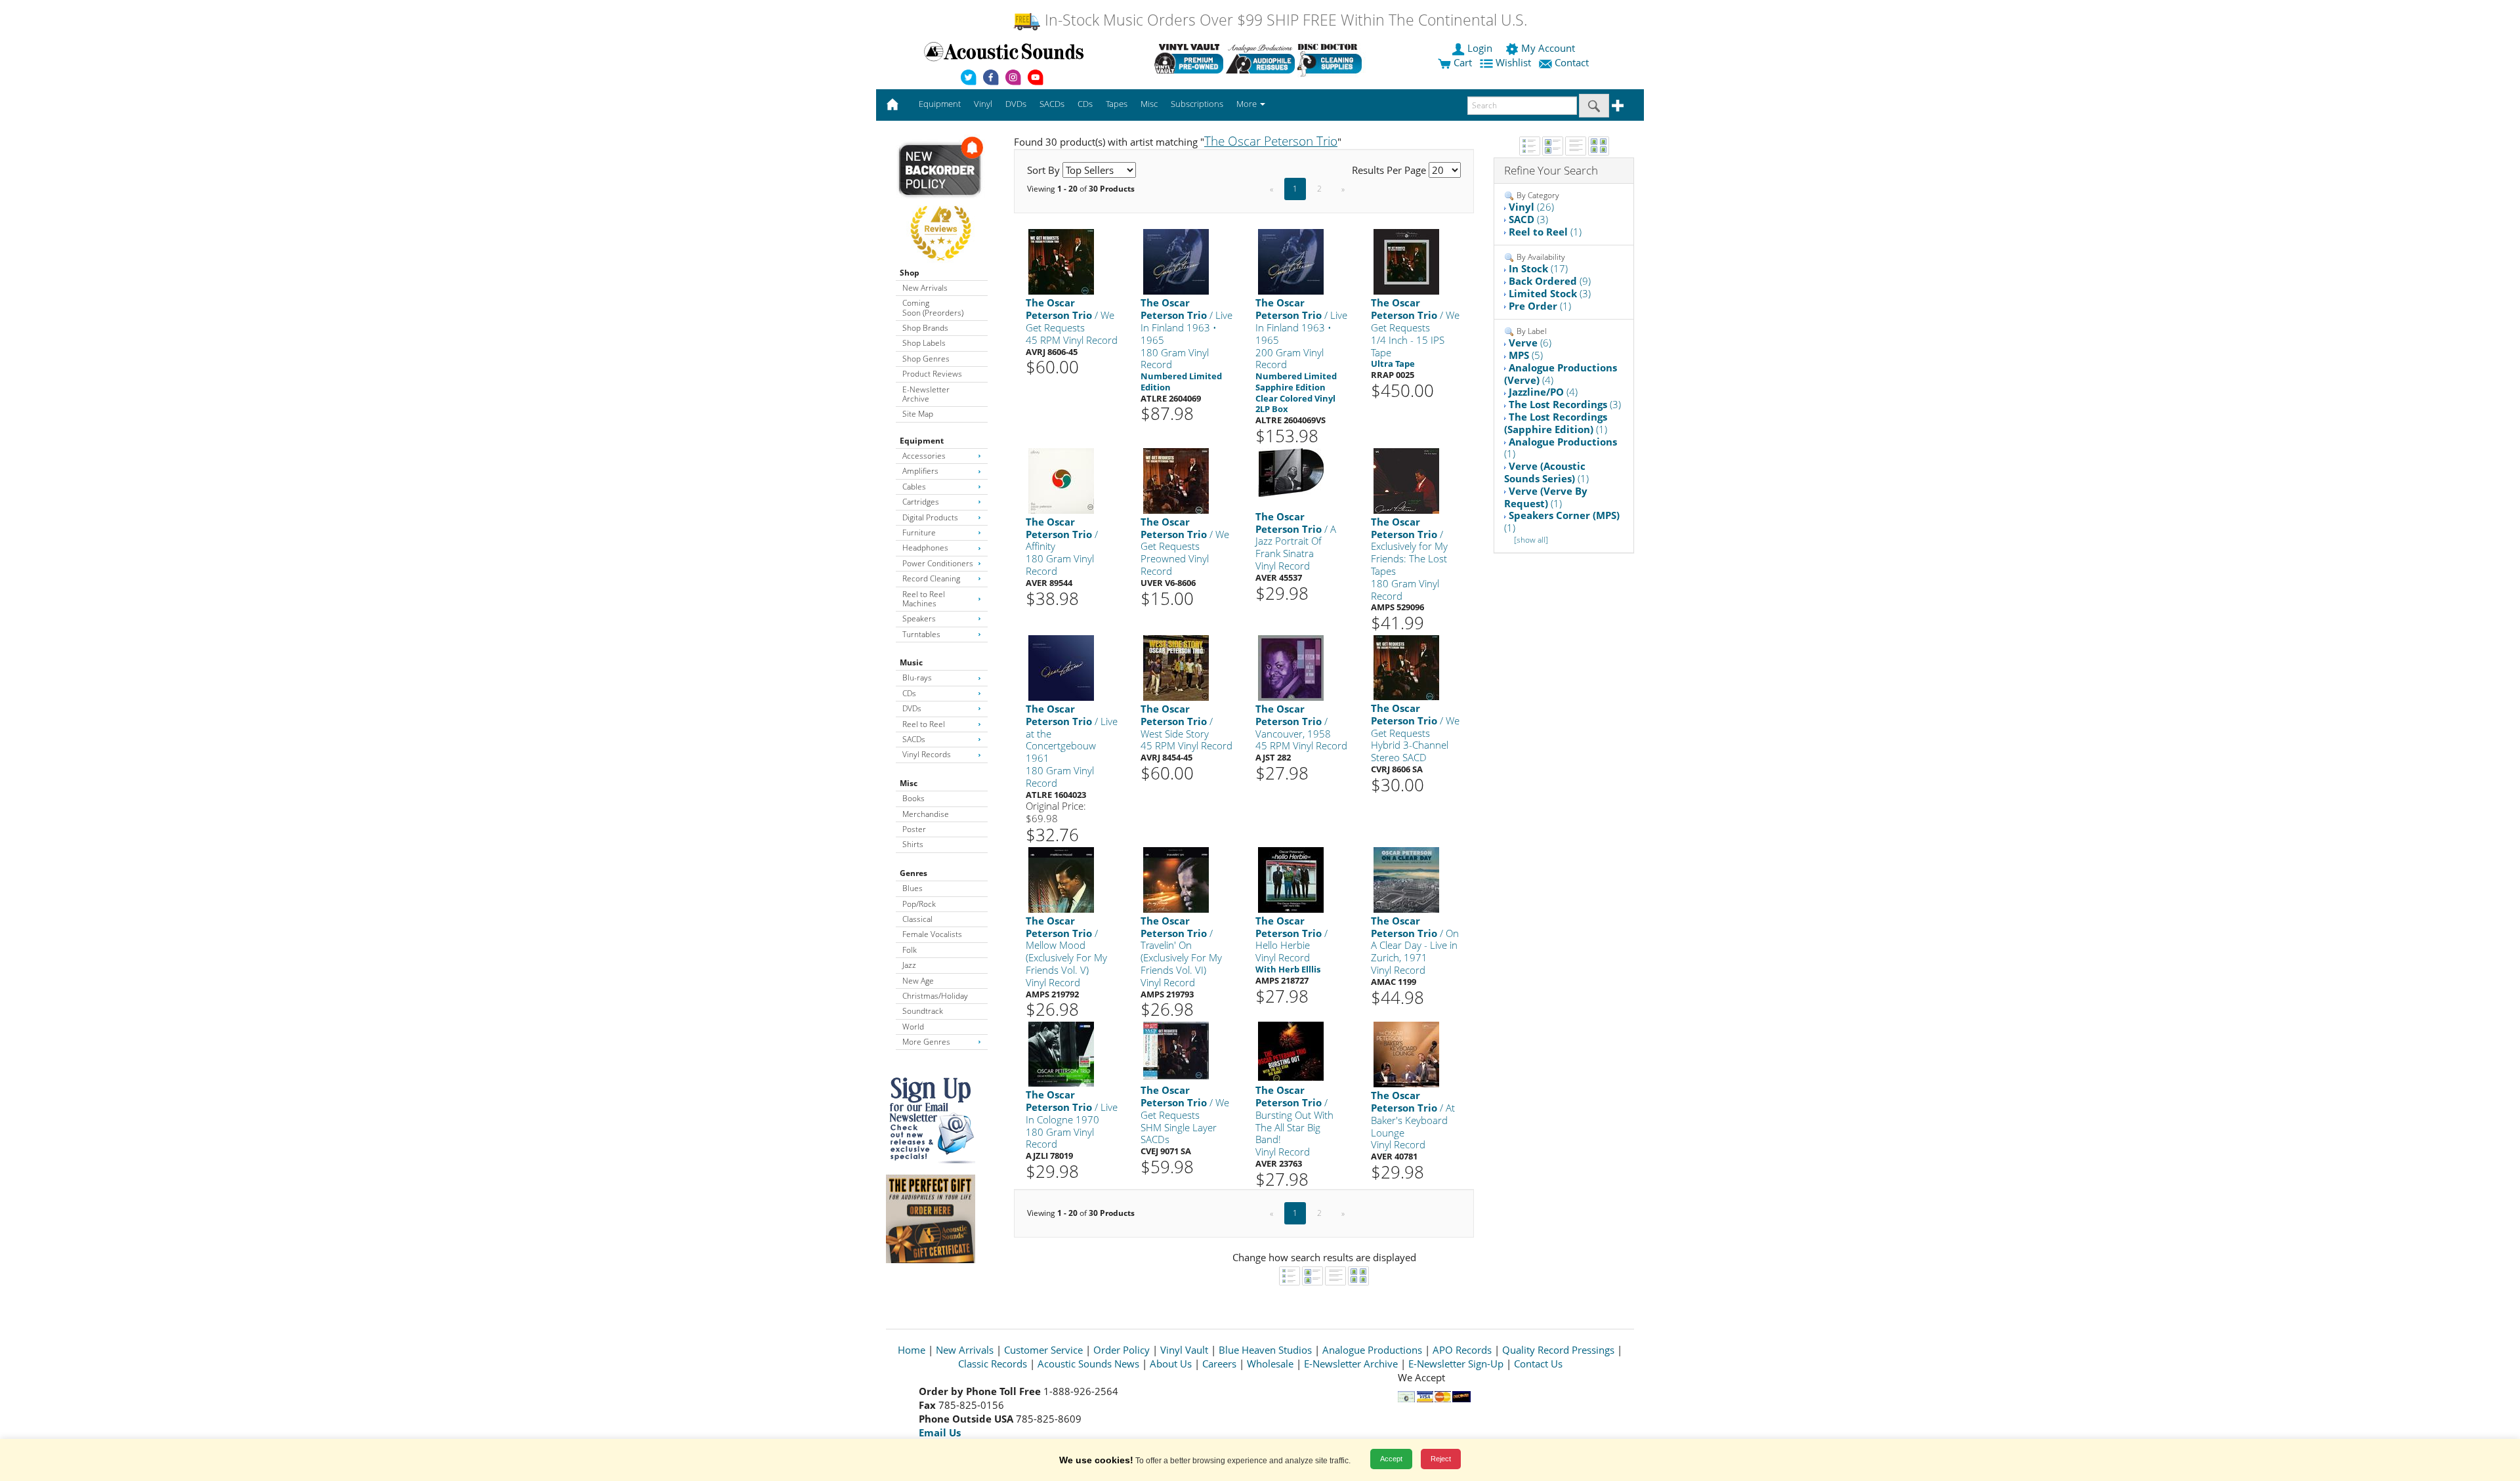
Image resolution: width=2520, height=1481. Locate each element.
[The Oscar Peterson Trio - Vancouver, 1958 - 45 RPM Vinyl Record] (1291, 667)
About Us (1171, 1364)
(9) (1550, 281)
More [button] (1248, 104)
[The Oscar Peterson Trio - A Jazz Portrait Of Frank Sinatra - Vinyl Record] (1291, 471)
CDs (909, 693)
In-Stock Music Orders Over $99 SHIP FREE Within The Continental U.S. (1284, 20)
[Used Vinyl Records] (1189, 58)
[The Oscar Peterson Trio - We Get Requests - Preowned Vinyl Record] (1176, 480)
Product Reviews (932, 374)
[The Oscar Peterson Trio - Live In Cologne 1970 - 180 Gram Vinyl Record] (1061, 1053)
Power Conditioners (938, 563)
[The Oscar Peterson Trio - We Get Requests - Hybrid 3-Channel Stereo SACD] (1406, 667)
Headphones (925, 548)
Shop (910, 273)
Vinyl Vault (1184, 1350)
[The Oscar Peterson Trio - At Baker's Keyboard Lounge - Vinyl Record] (1406, 1053)
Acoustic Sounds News (1088, 1364)
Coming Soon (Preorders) (933, 307)
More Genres (926, 1042)
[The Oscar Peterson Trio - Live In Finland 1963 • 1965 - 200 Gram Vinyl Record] (1291, 261)
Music (911, 662)
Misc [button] (1149, 104)
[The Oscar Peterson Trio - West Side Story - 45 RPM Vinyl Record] (1176, 667)
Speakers (919, 618)
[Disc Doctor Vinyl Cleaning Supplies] (1332, 58)
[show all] (1531, 540)
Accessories (924, 456)
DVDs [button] (1016, 104)
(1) (1545, 232)
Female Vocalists (932, 934)
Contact (1572, 62)
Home (912, 1350)
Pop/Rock (919, 904)
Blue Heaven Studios (1265, 1350)
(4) (1561, 374)
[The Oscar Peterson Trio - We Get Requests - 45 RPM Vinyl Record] (1061, 261)
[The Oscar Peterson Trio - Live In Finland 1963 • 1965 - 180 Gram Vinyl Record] (1176, 261)
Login (1480, 48)
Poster (914, 829)
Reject (1441, 1459)
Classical (917, 919)
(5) (1526, 355)
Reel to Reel (924, 724)
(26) (1531, 207)
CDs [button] (1085, 104)
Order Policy (1122, 1350)
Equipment (922, 441)
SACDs (914, 739)
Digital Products (930, 517)
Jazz (909, 965)
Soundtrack (923, 1011)
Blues (913, 888)
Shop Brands (925, 328)
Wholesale (1270, 1364)
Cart (1461, 62)
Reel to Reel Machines (924, 599)
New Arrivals (925, 288)
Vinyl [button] (983, 104)
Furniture (919, 532)
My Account (1548, 48)
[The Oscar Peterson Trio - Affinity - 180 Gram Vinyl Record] (1061, 480)
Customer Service (1043, 1350)
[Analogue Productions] (1260, 58)
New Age (918, 981)
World (913, 1027)
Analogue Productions (1372, 1350)
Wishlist (1513, 62)
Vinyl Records (927, 754)
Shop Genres (926, 359)
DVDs (912, 708)
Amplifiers (920, 471)
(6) (1530, 343)
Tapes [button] (1117, 104)
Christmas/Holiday (935, 996)
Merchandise (926, 814)
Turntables (921, 634)
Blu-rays (917, 678)
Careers (1219, 1364)
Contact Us (1538, 1364)
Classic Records (993, 1364)
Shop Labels (924, 343)
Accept (1391, 1459)
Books (913, 798)
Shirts (913, 844)
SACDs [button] (1052, 104)
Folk (910, 950)
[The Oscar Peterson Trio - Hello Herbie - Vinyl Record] (1291, 879)
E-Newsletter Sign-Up (1456, 1364)
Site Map (918, 414)
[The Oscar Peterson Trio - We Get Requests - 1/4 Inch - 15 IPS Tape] (1406, 261)
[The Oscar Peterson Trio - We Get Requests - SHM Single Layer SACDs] (1176, 1050)
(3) (1528, 219)
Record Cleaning (931, 578)
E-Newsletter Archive (926, 394)
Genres (913, 873)
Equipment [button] (940, 104)
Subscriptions (1197, 104)
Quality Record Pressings (1558, 1350)
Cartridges (921, 502)
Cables (914, 487)
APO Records (1462, 1350)
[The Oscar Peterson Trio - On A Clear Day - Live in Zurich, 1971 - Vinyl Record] (1406, 879)
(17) (1538, 268)
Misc (909, 783)
